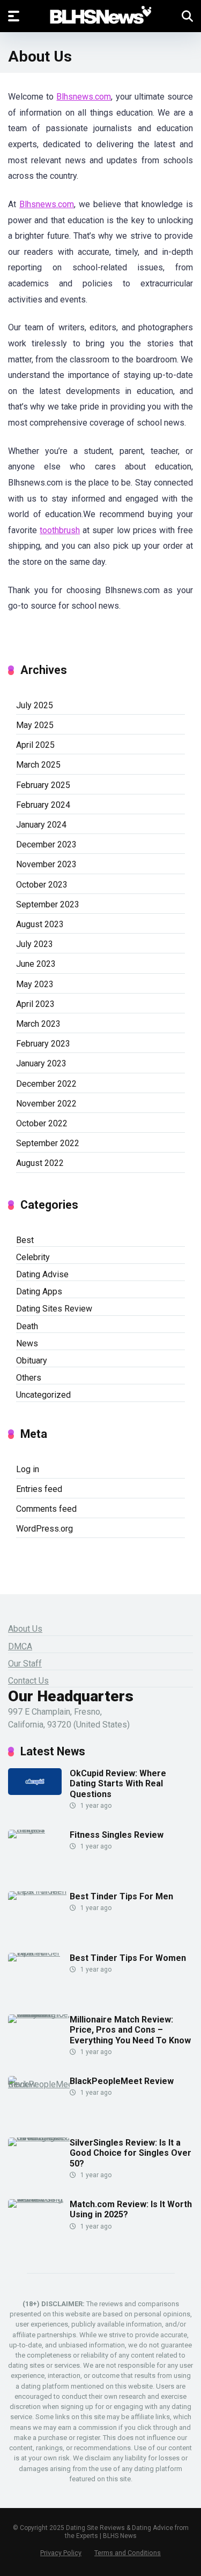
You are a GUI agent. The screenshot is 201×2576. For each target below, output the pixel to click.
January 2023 (41, 1063)
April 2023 (35, 1004)
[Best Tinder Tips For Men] (39, 1891)
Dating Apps (39, 1291)
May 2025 (35, 725)
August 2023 (40, 924)
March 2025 (38, 765)
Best (25, 1240)
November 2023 (46, 864)
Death (27, 1326)
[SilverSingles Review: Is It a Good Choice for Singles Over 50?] (39, 2137)
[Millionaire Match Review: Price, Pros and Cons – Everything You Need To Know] (39, 2014)
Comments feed (46, 1509)
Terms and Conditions (128, 2553)
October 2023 (42, 885)
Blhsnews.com (84, 97)
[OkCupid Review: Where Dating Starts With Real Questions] (35, 1792)
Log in (28, 1469)
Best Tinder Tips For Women (128, 1958)
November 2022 (46, 1104)
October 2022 (42, 1123)
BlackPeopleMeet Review (122, 2081)
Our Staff (25, 1664)
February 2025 (43, 785)
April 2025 (35, 745)
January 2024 (41, 825)
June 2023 (36, 964)
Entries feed (39, 1489)
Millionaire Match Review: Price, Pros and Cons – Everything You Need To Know (130, 2030)
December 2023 (46, 844)
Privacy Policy (61, 2553)
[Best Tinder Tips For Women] (39, 1953)
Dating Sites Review (54, 1309)
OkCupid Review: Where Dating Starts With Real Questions (118, 1783)
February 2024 (43, 805)
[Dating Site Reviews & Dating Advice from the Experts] (100, 16)
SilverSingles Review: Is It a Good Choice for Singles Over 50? (131, 2153)
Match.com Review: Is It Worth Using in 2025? (131, 2209)
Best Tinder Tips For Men (121, 1896)
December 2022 (46, 1084)
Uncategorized (43, 1395)
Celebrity (33, 1257)
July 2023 (35, 944)
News (27, 1343)
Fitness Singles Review (117, 1835)
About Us (25, 1629)
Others (29, 1378)
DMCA (20, 1646)
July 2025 (35, 705)
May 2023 (35, 984)
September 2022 (48, 1143)
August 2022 (40, 1163)
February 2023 (43, 1044)
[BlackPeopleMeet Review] (39, 2084)
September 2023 (48, 904)
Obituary (32, 1361)
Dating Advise (42, 1274)
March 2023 (38, 1024)
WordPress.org (44, 1529)
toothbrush (60, 530)
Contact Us (28, 1681)
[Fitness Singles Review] (39, 1829)
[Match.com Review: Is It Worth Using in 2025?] (39, 2199)
